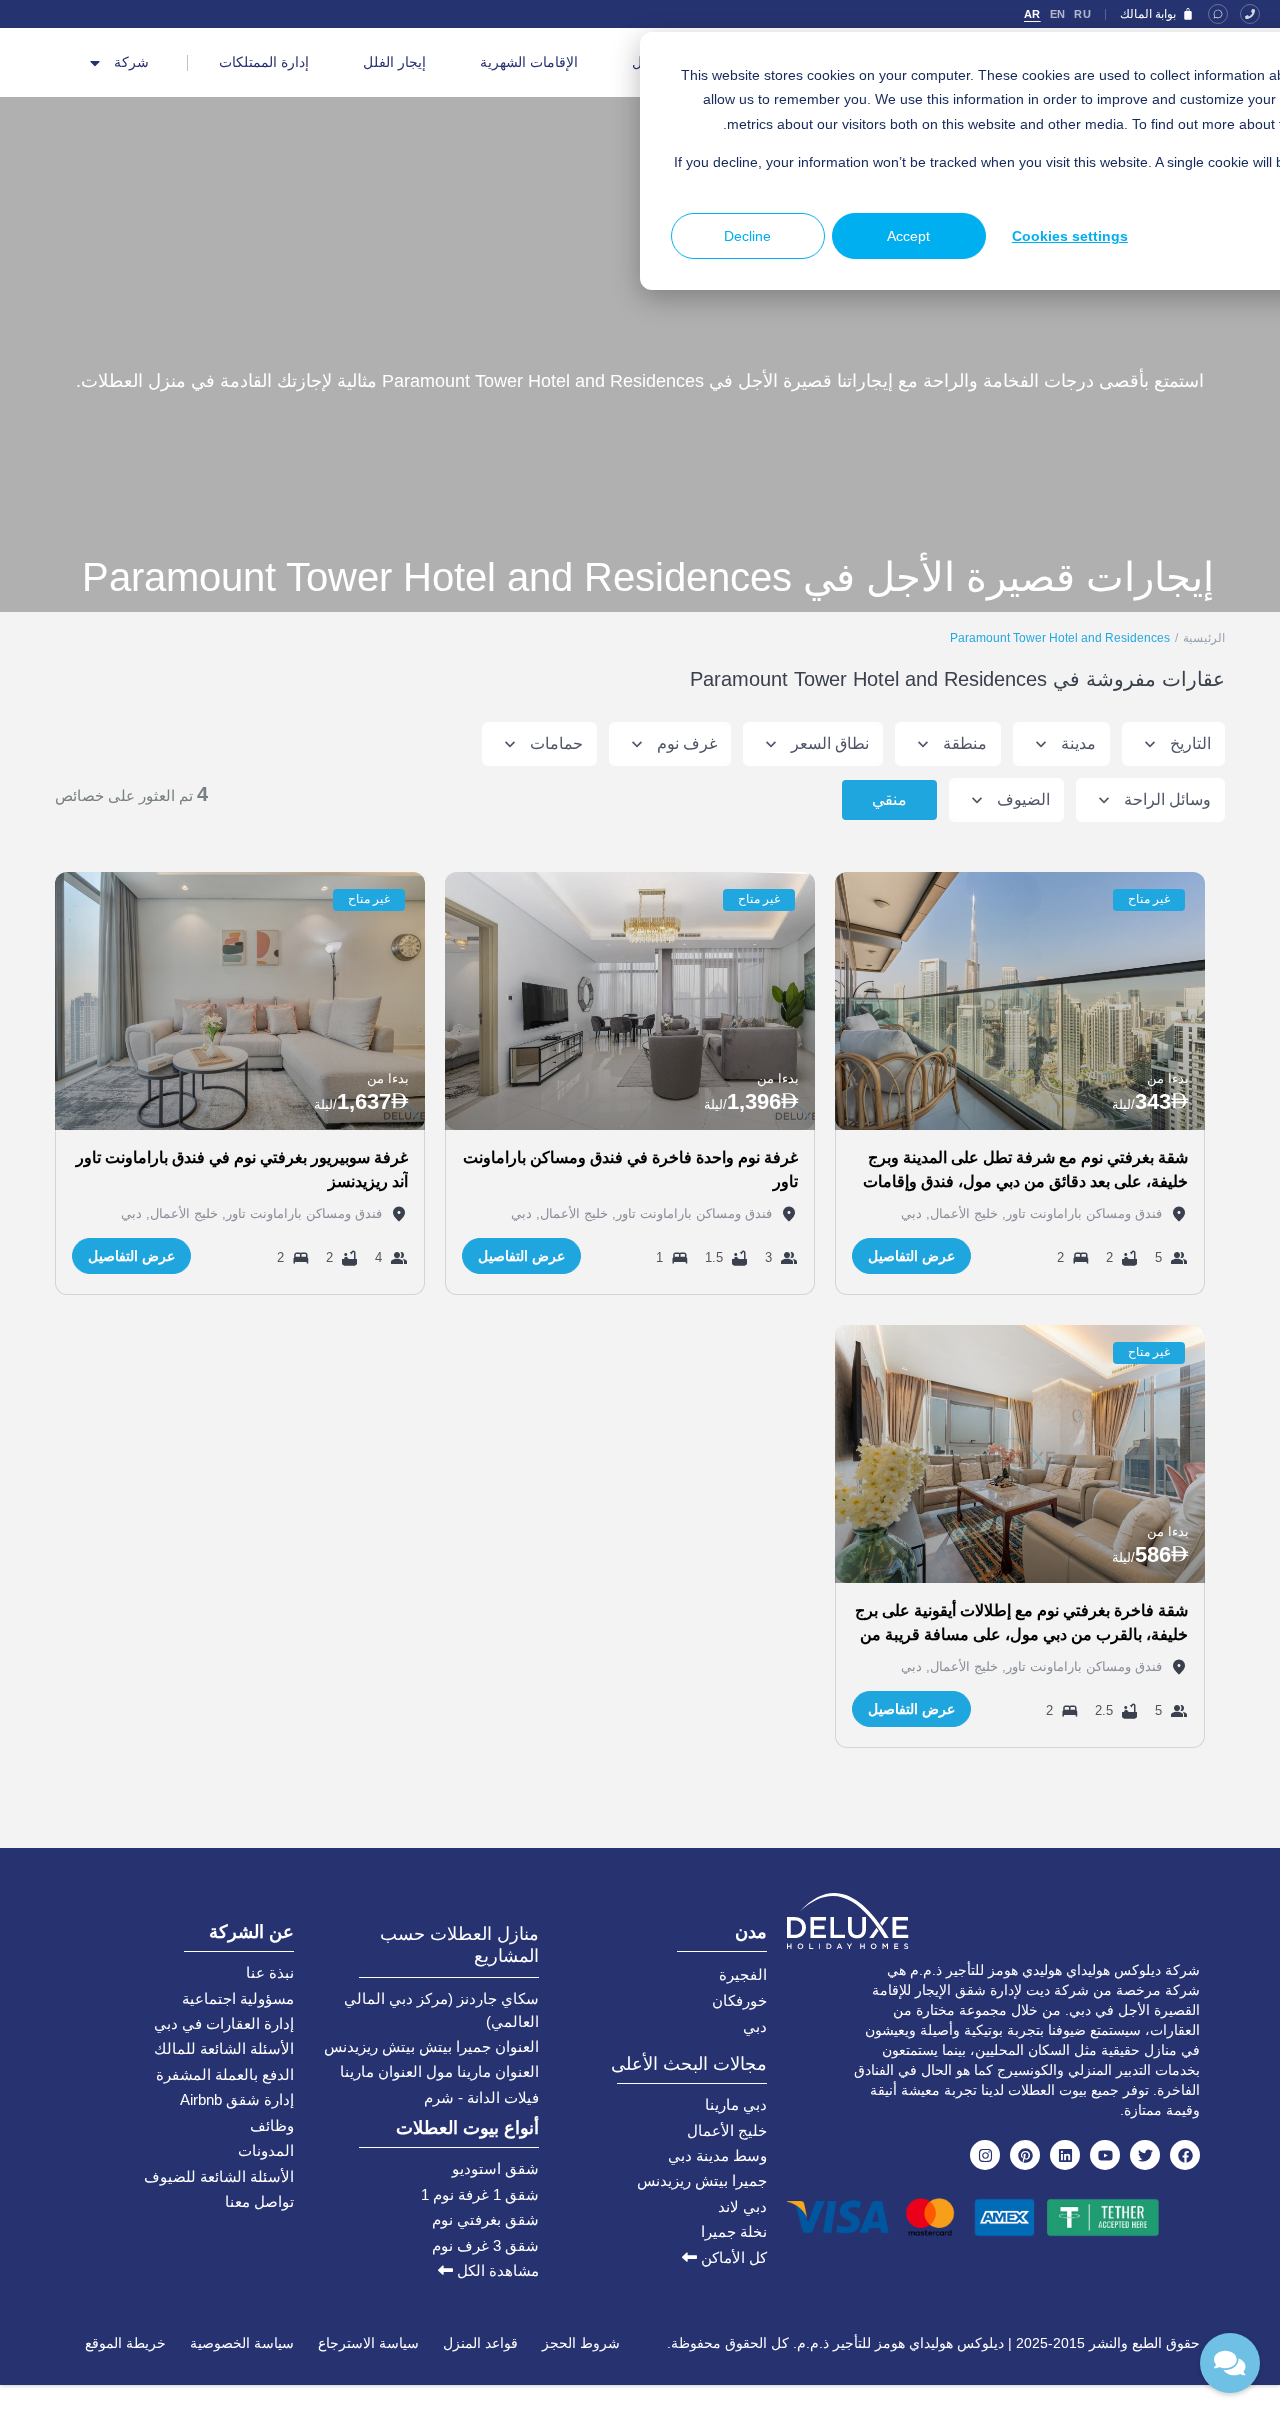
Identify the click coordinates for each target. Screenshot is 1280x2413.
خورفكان (739, 2000)
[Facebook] (1185, 2155)
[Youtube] (1105, 2155)
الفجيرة (743, 1974)
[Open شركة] (95, 63)
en (1058, 14)
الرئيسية (1204, 638)
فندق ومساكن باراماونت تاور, (1080, 1213)
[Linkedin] (1065, 2155)
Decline (747, 236)
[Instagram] (985, 2155)
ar (1032, 14)
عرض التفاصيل (911, 1256)
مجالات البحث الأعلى (689, 2064)
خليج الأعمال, (960, 1213)
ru (1082, 14)
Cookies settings (1070, 236)
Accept (908, 236)
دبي (911, 1213)
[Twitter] (1145, 2155)
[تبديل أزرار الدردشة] (1230, 2363)
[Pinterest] (1025, 2155)
